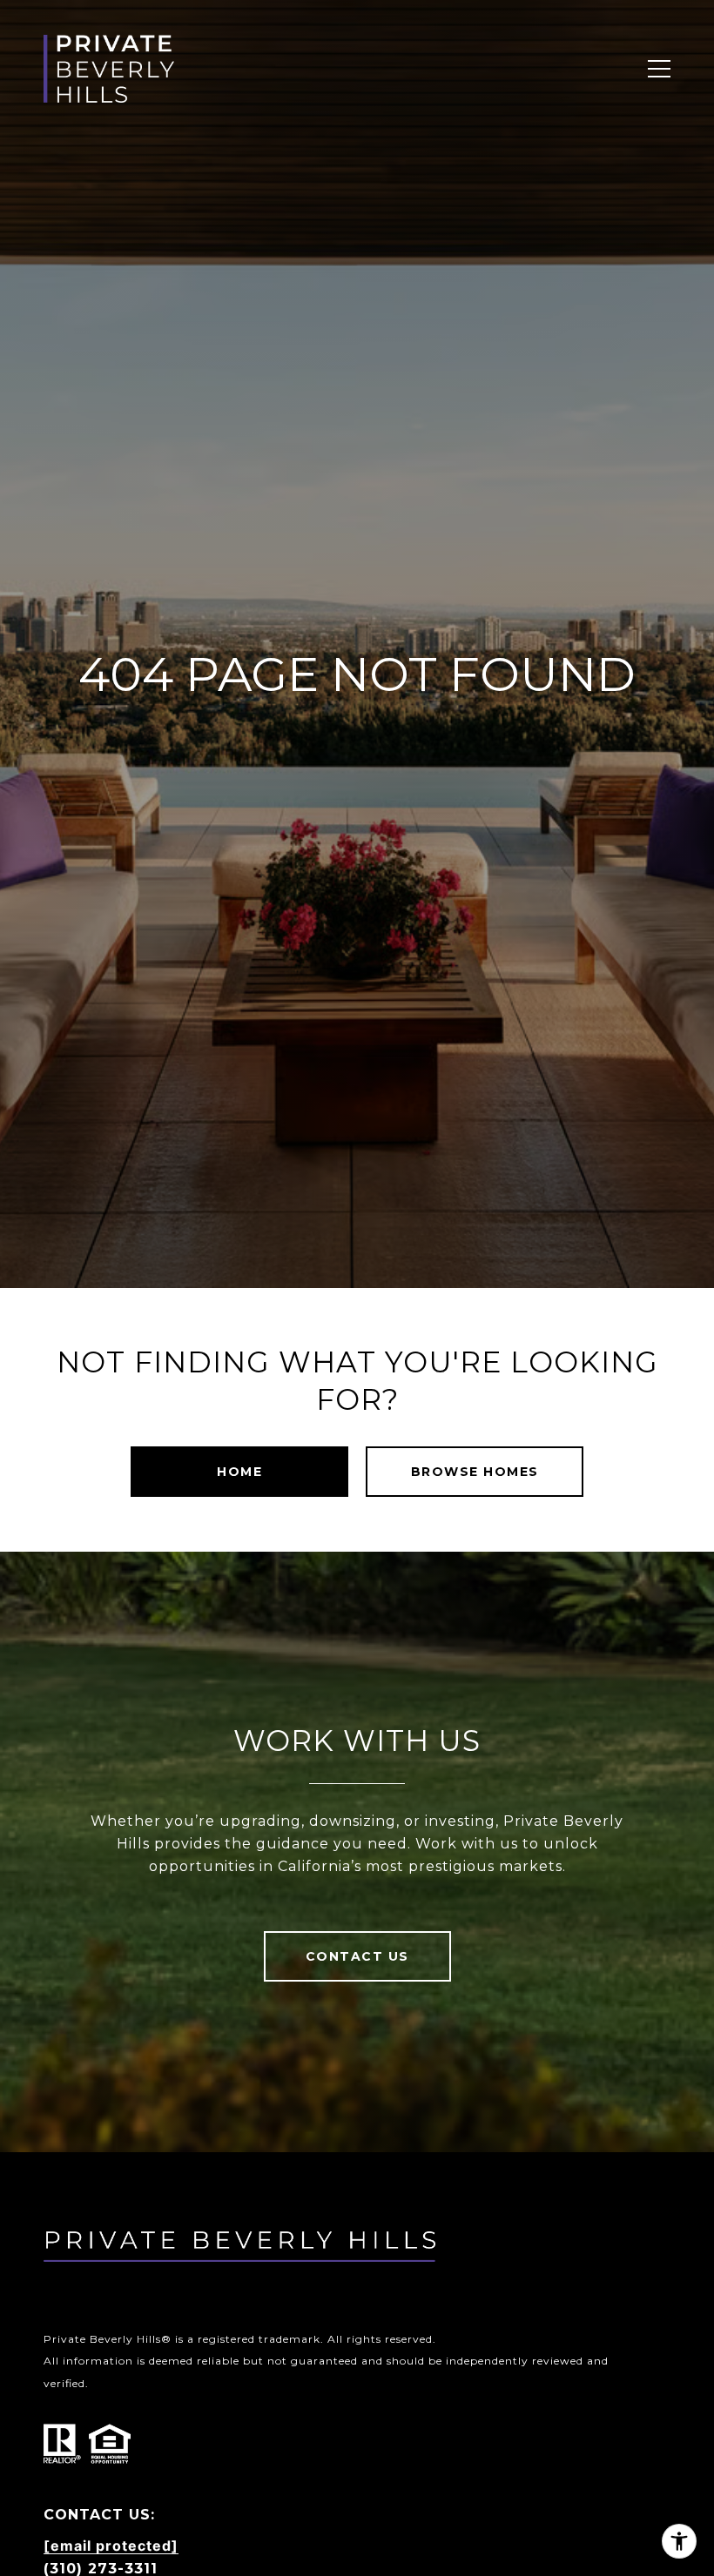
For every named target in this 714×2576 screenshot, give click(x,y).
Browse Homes (475, 1472)
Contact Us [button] (357, 1956)
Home (239, 1472)
